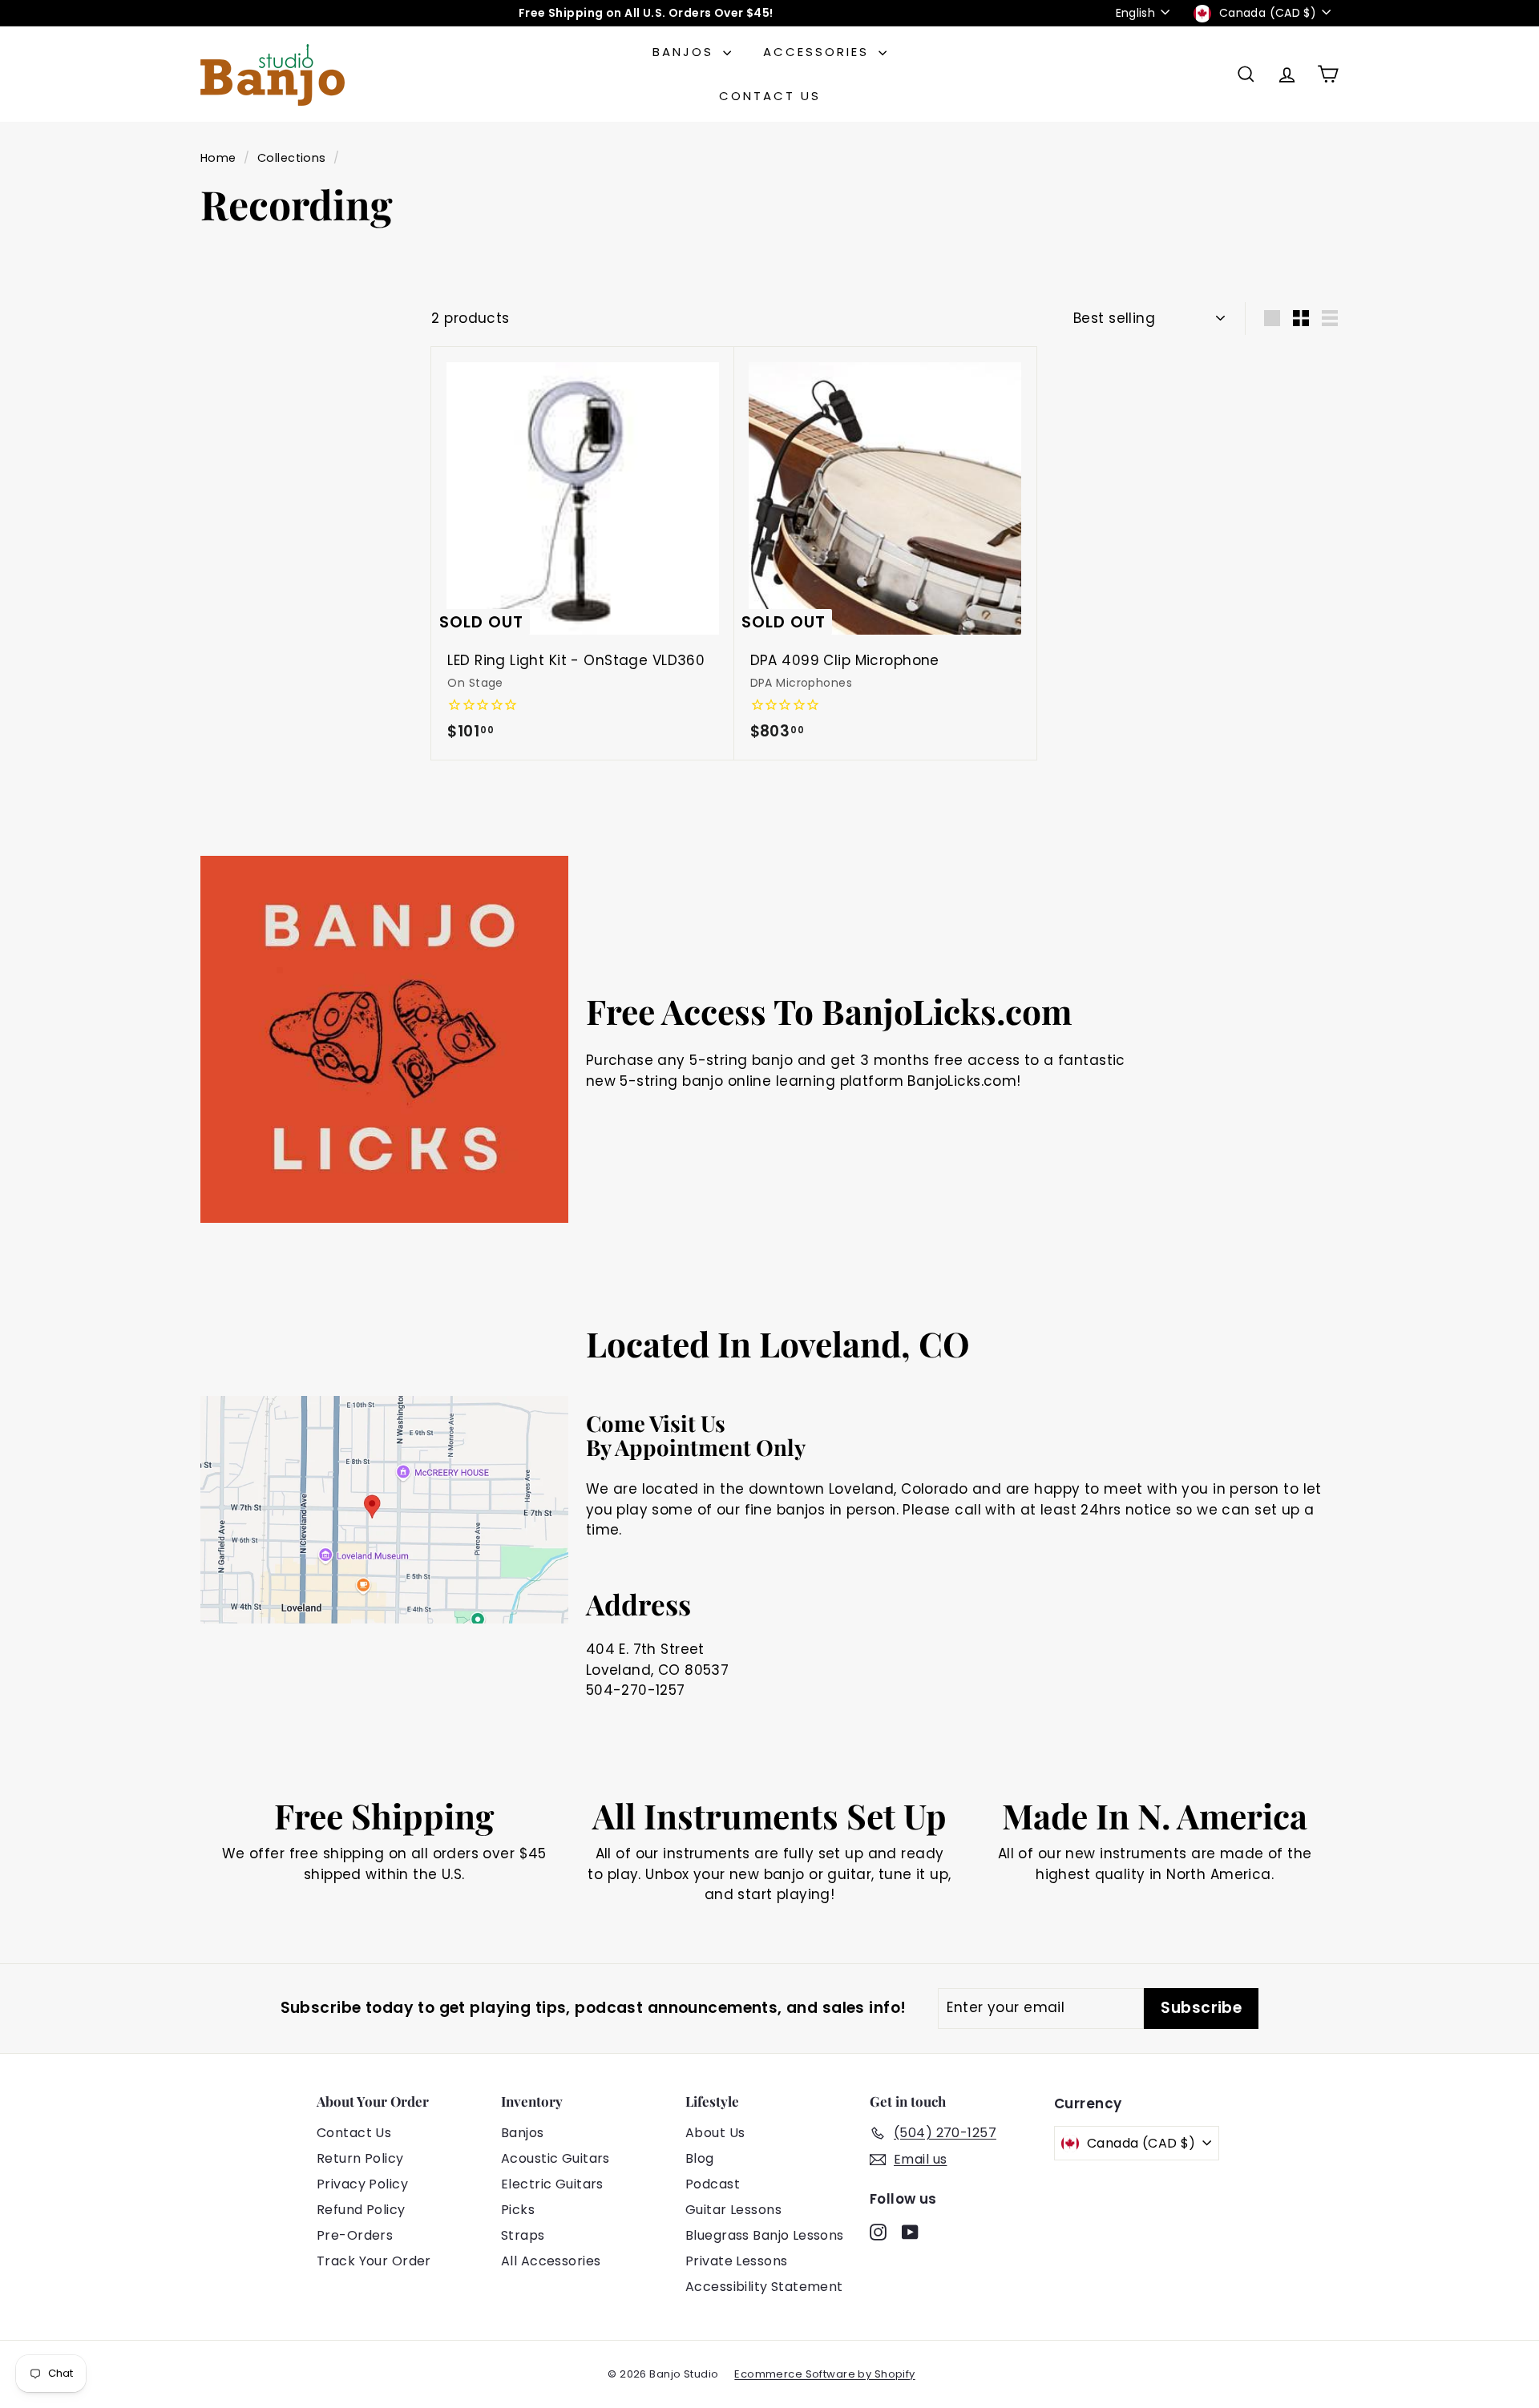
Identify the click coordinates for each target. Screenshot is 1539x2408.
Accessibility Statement (764, 2287)
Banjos (686, 52)
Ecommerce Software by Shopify (824, 2374)
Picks (518, 2210)
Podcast (713, 2184)
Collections (292, 158)
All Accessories (551, 2261)
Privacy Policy (362, 2184)
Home (218, 158)
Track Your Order (374, 2261)
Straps (523, 2235)
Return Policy (360, 2158)
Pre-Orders (355, 2235)
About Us (715, 2133)
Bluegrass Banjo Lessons (765, 2235)
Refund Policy (361, 2210)
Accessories (819, 52)
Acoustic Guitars (555, 2158)
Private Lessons (736, 2261)
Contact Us (770, 96)
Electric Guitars (552, 2184)
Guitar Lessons (733, 2210)
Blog (700, 2158)
